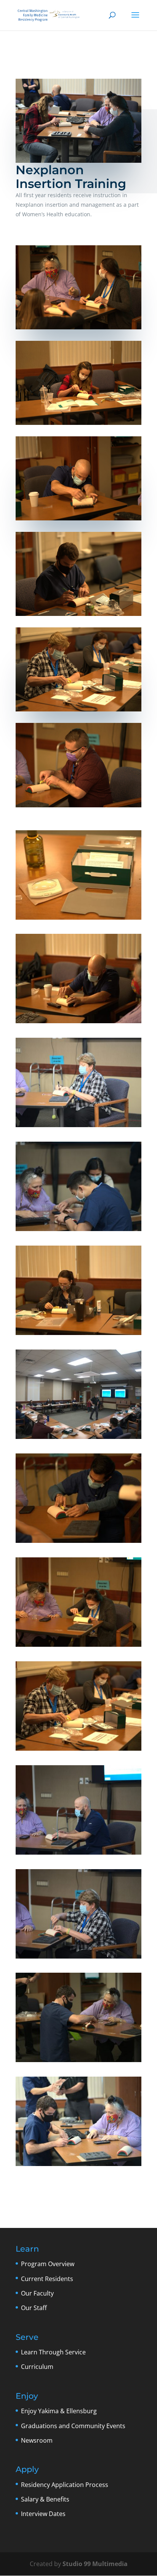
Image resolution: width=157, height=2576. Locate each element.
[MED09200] (78, 1959)
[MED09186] (78, 1439)
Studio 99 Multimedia (95, 2564)
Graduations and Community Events (73, 2426)
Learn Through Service (53, 2352)
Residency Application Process (65, 2485)
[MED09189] (78, 2166)
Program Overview (48, 2264)
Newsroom (37, 2440)
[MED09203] (78, 1855)
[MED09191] (78, 1127)
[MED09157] (78, 920)
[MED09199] (78, 2062)
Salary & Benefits (45, 2499)
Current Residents (47, 2279)
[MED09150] (78, 1335)
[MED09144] (78, 1751)
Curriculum (37, 2367)
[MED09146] (78, 1023)
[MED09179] (78, 1647)
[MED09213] (78, 1231)
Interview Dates (43, 2514)
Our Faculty (37, 2293)
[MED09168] (78, 1543)
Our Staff (34, 2308)
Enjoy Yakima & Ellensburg (59, 2411)
